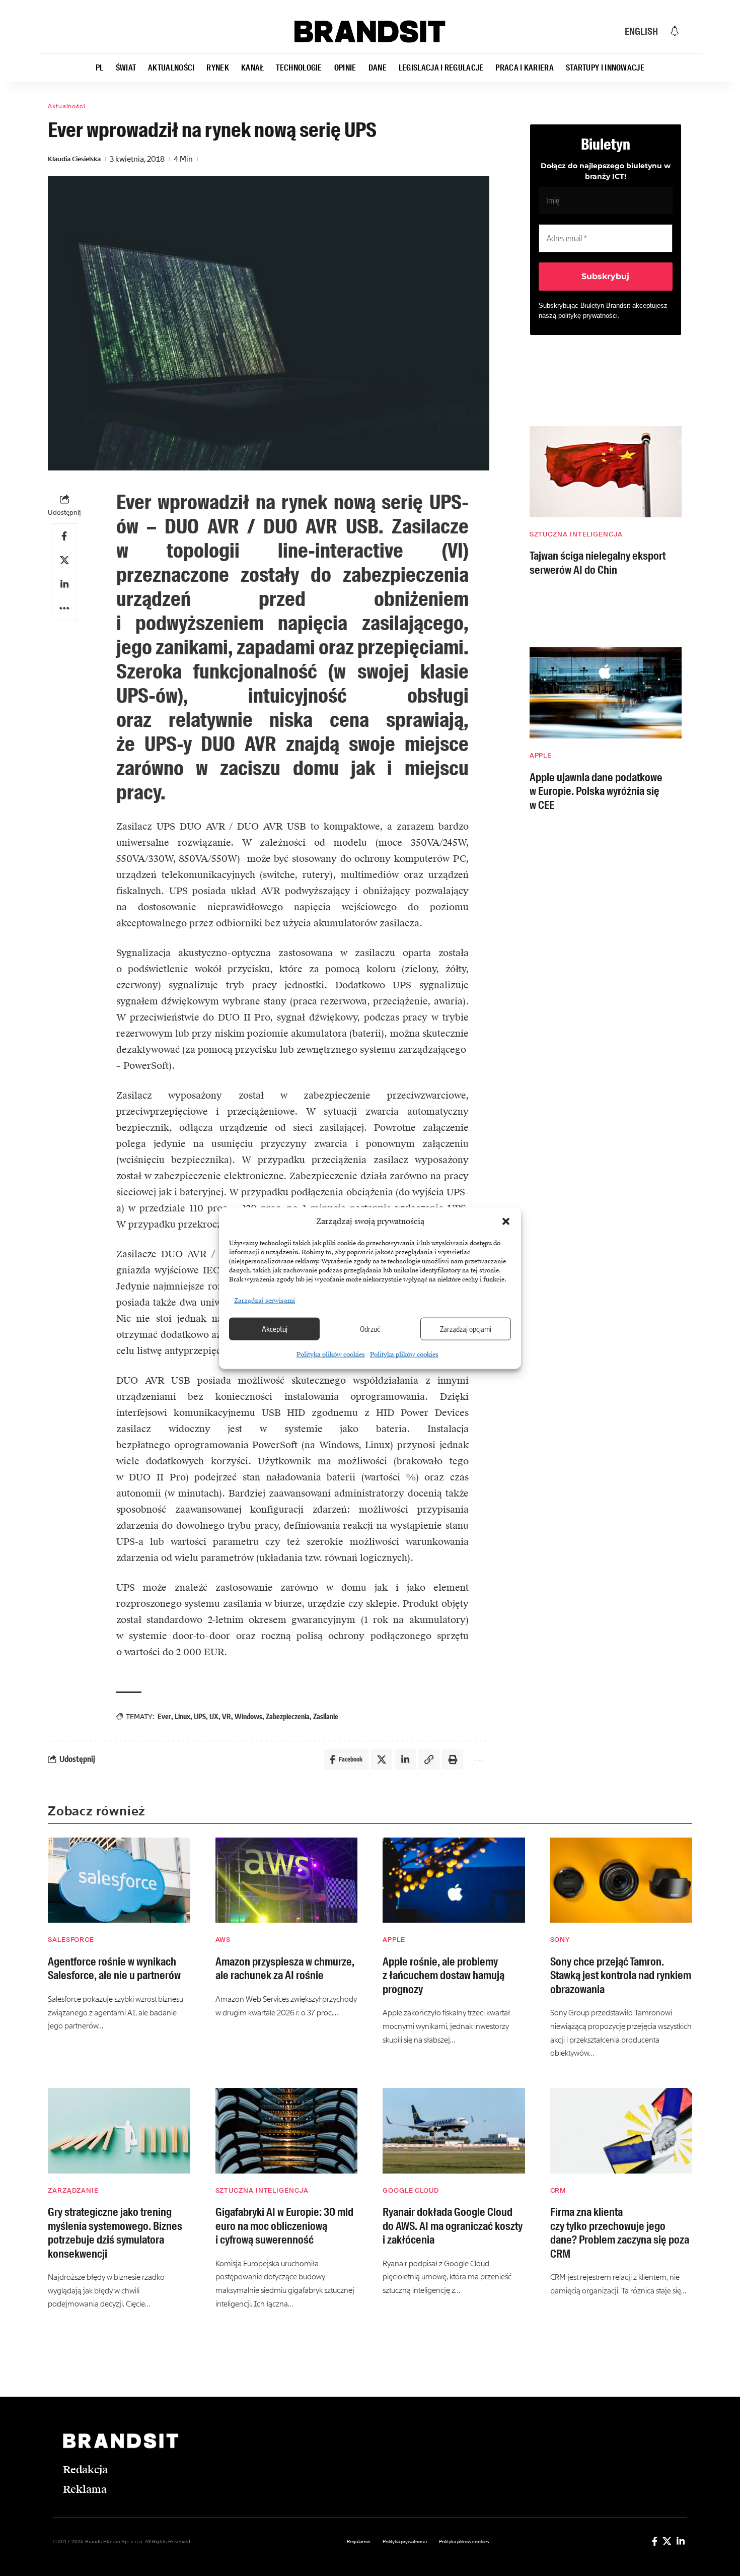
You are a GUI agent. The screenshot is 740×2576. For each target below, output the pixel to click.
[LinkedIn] (681, 2541)
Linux (182, 1716)
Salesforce (71, 1940)
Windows (248, 1716)
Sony (560, 1940)
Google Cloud (411, 2190)
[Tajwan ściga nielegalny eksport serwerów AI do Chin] (606, 472)
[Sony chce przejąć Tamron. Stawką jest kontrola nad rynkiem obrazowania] (621, 1880)
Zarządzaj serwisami (265, 1300)
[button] (506, 1222)
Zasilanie (326, 1716)
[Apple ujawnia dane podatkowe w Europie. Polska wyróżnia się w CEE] (606, 693)
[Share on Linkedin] (64, 584)
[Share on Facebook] (64, 536)
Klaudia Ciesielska (74, 159)
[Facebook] (655, 2541)
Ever (164, 1716)
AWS (223, 1940)
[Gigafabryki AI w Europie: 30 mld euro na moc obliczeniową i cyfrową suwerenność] (287, 2131)
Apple (541, 755)
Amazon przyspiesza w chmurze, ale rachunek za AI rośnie (285, 1969)
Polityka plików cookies (331, 1354)
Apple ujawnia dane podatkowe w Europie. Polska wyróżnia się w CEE (596, 791)
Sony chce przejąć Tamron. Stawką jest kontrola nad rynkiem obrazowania (621, 1976)
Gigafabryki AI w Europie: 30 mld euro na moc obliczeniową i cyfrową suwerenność (284, 2226)
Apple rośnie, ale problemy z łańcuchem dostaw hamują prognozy (443, 1976)
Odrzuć (370, 1329)
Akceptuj (275, 1329)
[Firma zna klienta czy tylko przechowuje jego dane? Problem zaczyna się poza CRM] (621, 2131)
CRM (559, 2190)
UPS (200, 1716)
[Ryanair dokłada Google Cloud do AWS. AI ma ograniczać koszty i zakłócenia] (454, 2131)
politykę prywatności (588, 316)
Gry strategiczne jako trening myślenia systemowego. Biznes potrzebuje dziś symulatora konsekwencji (115, 2233)
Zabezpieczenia (288, 1716)
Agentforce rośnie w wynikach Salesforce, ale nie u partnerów (114, 1969)
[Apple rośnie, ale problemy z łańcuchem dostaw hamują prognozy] (454, 1880)
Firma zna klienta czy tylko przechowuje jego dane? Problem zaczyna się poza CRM (620, 2233)
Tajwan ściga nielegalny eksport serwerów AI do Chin (598, 563)
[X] (667, 2541)
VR (227, 1716)
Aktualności (67, 106)
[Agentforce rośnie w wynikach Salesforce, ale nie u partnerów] (119, 1880)
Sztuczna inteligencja (576, 534)
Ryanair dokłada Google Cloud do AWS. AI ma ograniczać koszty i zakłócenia (453, 2226)
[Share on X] (64, 560)
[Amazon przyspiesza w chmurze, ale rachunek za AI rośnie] (287, 1880)
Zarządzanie (73, 2190)
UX (214, 1716)
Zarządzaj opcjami (466, 1329)
